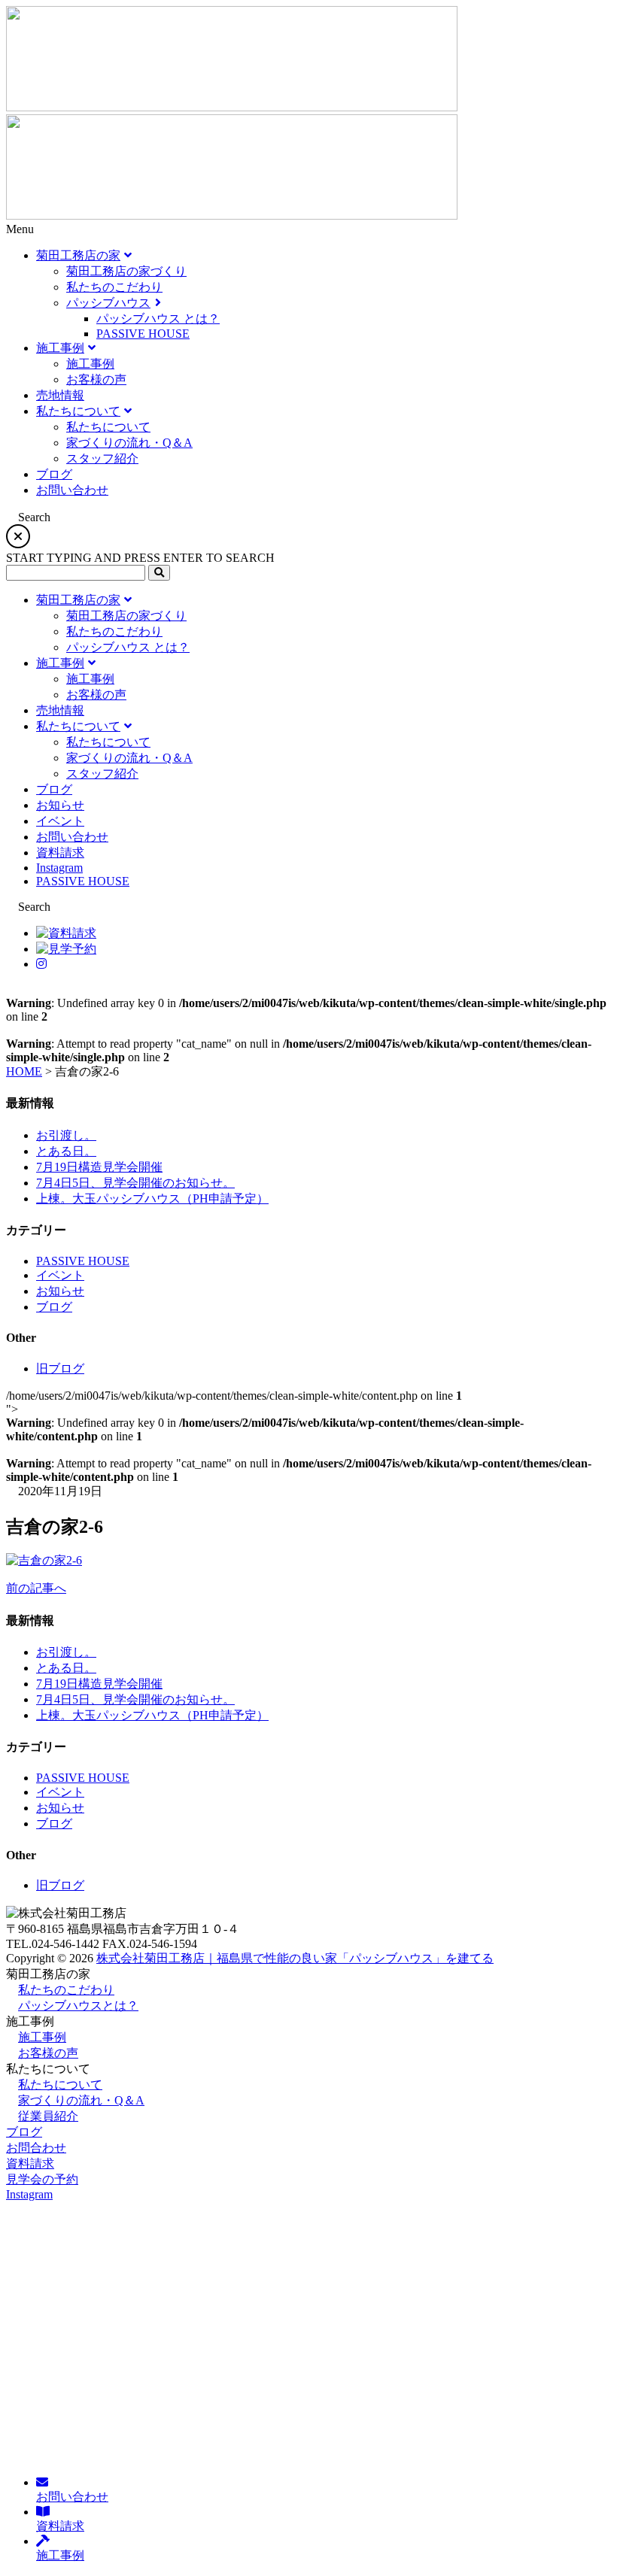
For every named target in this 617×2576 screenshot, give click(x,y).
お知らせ (60, 1291)
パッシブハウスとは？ (78, 2006)
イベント (60, 1275)
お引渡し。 (66, 1135)
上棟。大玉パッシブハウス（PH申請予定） (152, 1198)
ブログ (54, 1307)
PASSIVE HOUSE (83, 1261)
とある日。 (66, 1151)
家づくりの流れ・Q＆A (81, 2100)
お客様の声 (48, 2053)
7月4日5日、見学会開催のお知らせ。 (135, 1183)
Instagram (29, 2194)
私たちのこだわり (66, 1990)
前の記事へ (36, 1588)
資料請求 (30, 2163)
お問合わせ (36, 2148)
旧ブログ (60, 1368)
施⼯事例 (42, 2037)
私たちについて (60, 2084)
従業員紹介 (48, 2116)
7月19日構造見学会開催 (99, 1167)
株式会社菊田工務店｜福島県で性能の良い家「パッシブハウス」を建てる (295, 1958)
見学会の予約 (42, 2179)
